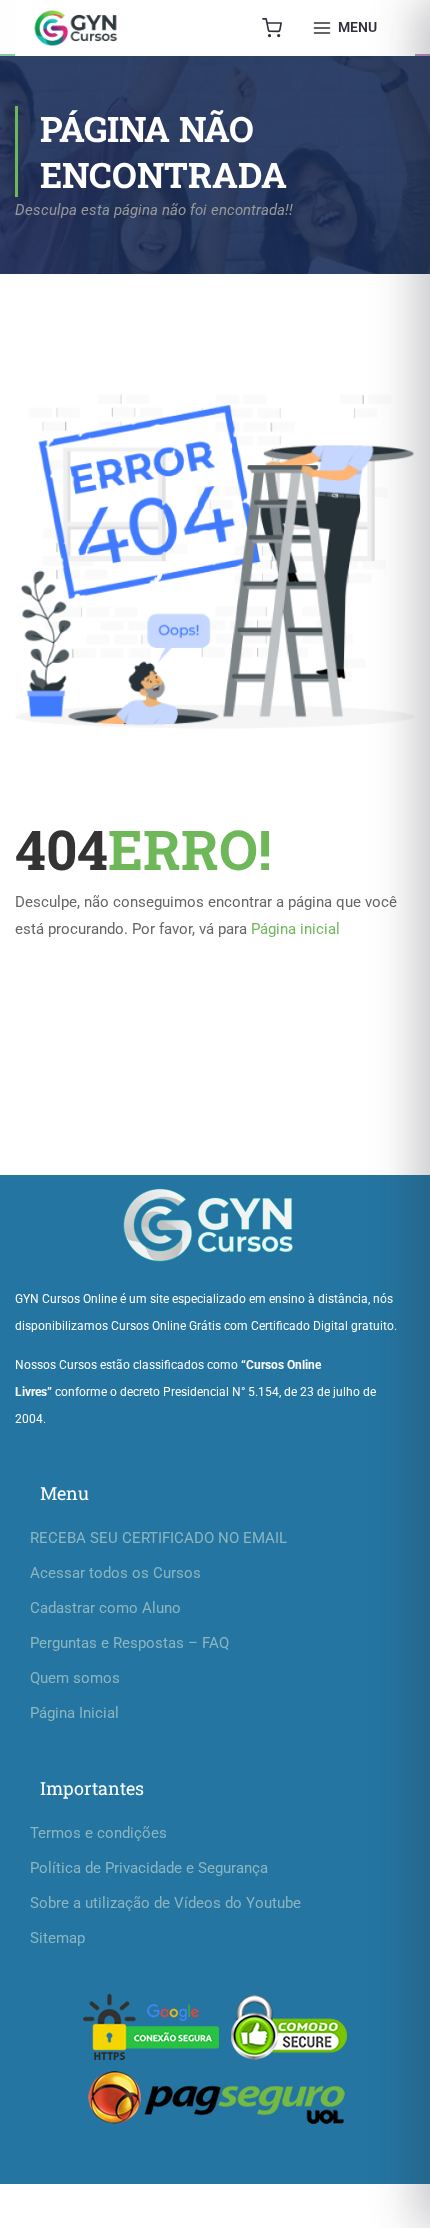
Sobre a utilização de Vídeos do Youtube (165, 1903)
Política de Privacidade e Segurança (149, 1868)
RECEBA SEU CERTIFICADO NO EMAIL (158, 1538)
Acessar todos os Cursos (115, 1573)
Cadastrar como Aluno (105, 1608)
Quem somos (75, 1678)
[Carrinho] (272, 28)
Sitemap (57, 1938)
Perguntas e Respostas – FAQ (129, 1643)
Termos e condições (98, 1833)
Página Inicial (74, 1713)
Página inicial (295, 929)
